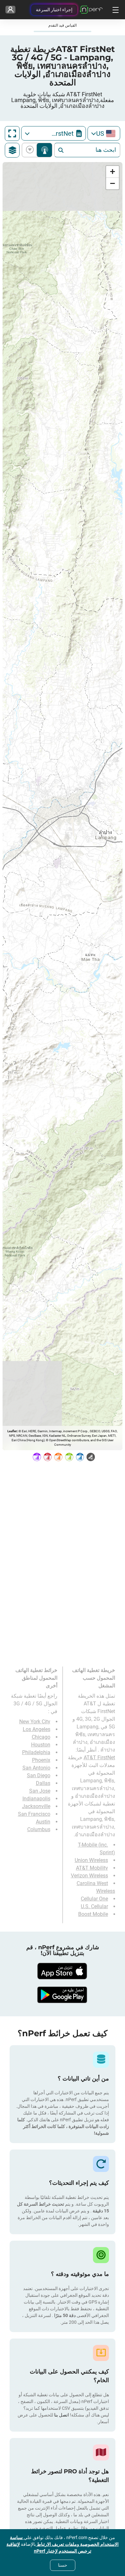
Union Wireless (91, 1860)
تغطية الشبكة (44, 150)
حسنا (63, 2565)
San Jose (40, 1791)
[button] (113, 172)
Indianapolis (36, 1799)
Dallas (43, 1783)
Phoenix (41, 1760)
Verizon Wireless (89, 1876)
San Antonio (36, 1768)
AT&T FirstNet (99, 1758)
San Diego (39, 1775)
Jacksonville (36, 1806)
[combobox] (104, 133)
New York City (35, 1722)
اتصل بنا (61, 2415)
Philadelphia (36, 1752)
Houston (41, 1745)
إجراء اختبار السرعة (54, 10)
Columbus (39, 1829)
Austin (43, 1822)
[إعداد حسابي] (10, 10)
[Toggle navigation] (115, 10)
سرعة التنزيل (31, 150)
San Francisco (34, 1814)
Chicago (41, 1737)
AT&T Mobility (92, 1868)
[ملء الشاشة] (12, 134)
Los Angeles (37, 1729)
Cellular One (94, 1899)
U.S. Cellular (94, 1906)
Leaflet (12, 1431)
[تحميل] (63, 1971)
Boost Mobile (93, 1914)
